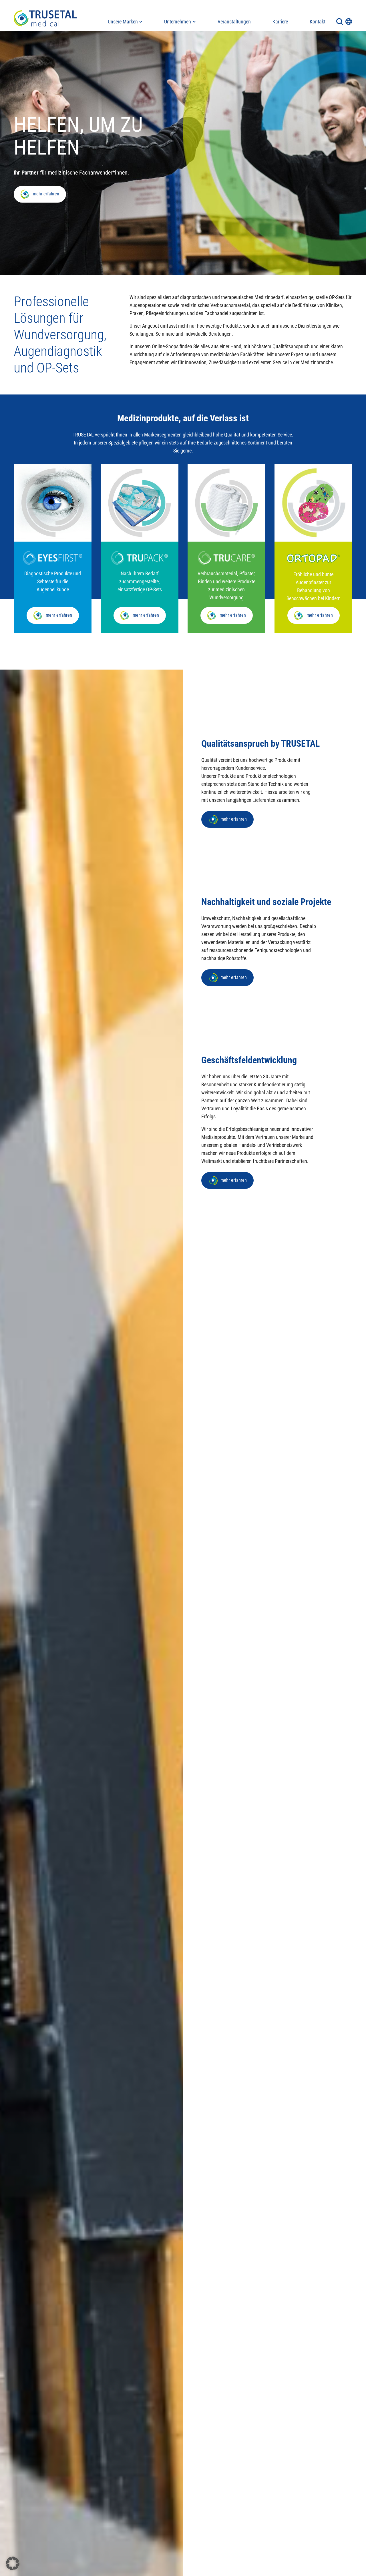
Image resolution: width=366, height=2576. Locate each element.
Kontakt (318, 22)
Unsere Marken (123, 22)
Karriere (280, 22)
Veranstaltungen (234, 22)
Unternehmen (178, 22)
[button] (13, 2563)
